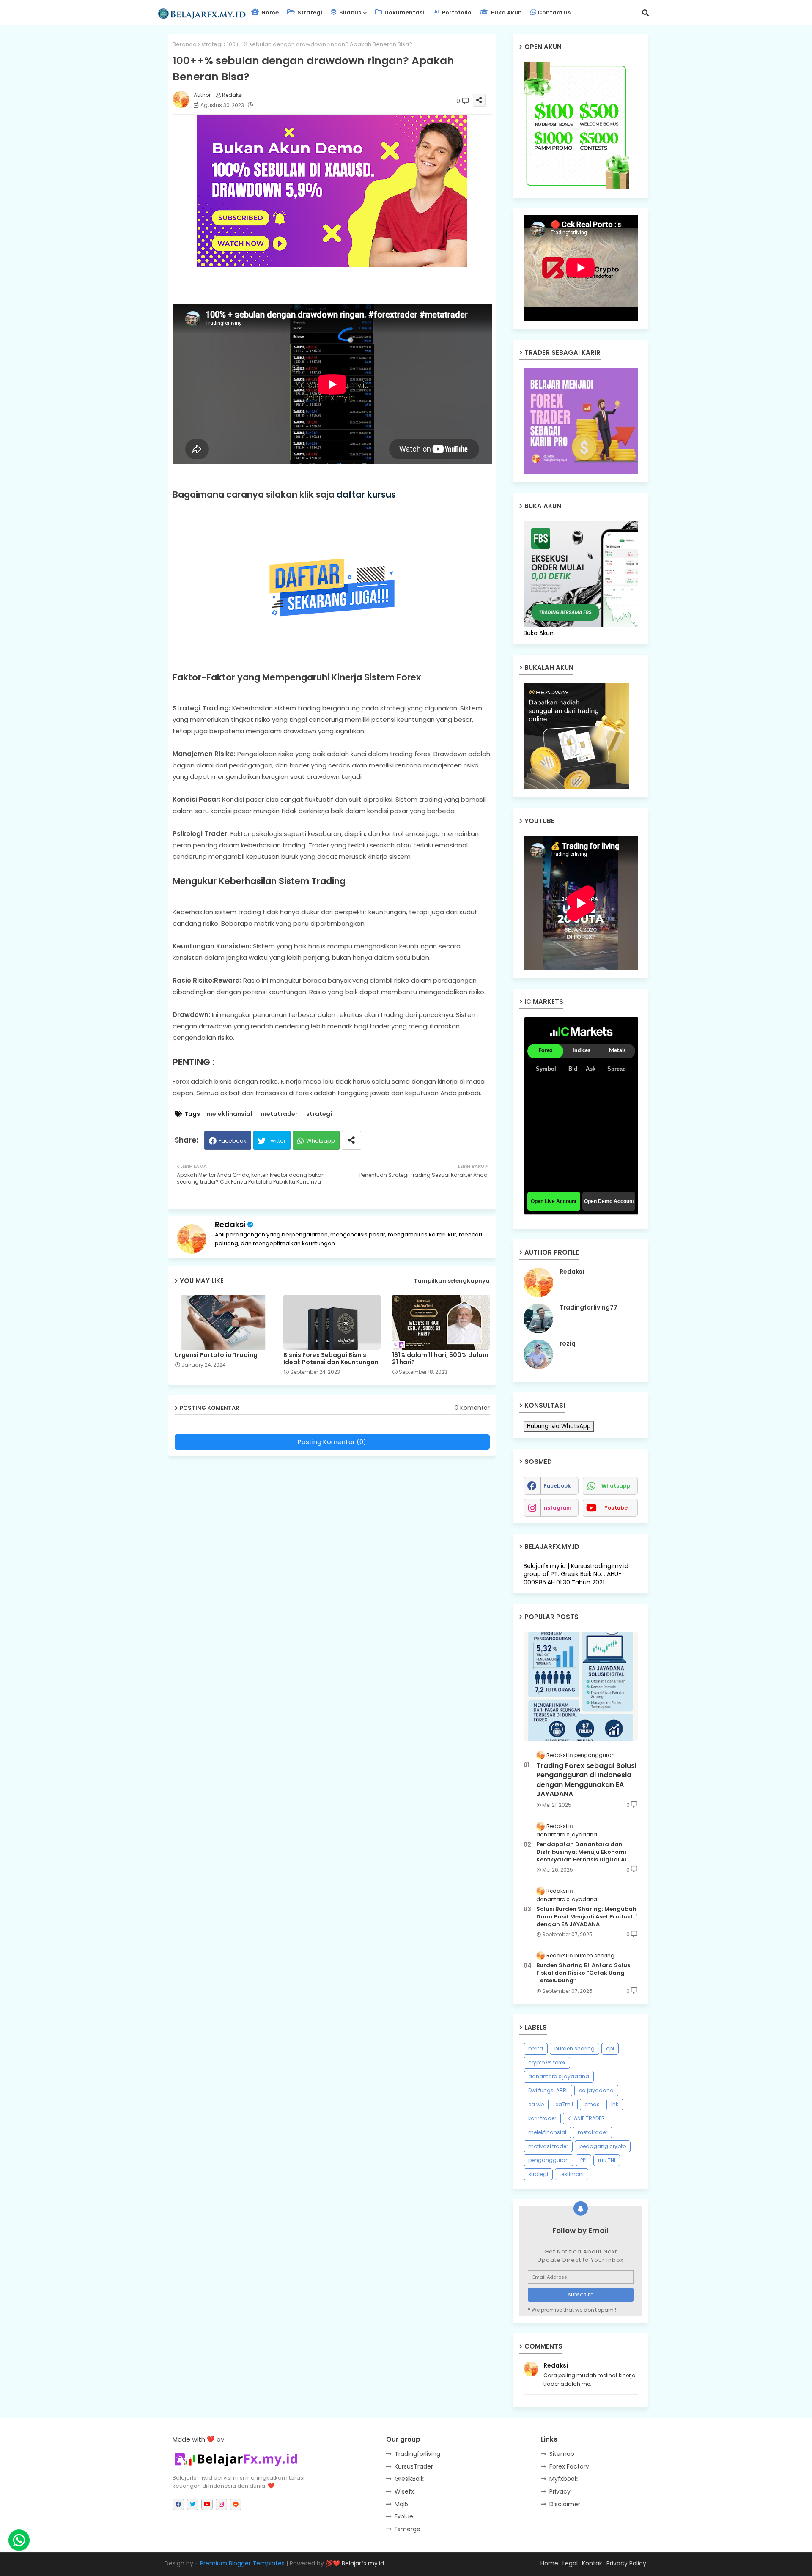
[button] (645, 13)
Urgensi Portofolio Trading (216, 1355)
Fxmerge (407, 2529)
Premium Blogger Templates (242, 2563)
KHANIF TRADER (586, 2118)
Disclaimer (565, 2504)
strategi (212, 44)
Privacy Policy (626, 2563)
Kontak (592, 2563)
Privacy (560, 2491)
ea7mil (564, 2104)
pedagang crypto (603, 2146)
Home (269, 12)
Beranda (185, 44)
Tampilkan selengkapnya (452, 1281)
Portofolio (456, 12)
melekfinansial (229, 1114)
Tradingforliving (417, 2454)
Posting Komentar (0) (332, 1442)
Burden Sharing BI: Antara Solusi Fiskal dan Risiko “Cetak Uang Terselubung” (584, 1973)
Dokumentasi (404, 12)
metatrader (279, 1114)
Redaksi (230, 1224)
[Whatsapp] (19, 2540)
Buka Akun (506, 12)
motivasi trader (548, 2146)
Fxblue (404, 2516)
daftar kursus (366, 495)
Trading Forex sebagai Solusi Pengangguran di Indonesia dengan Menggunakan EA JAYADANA (586, 1780)
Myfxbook (564, 2479)
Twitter (277, 1141)
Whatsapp (321, 1141)
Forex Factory (569, 2466)
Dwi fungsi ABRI (548, 2090)
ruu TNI (607, 2160)
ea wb (536, 2104)
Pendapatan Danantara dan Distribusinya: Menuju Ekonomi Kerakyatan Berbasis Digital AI (581, 1852)
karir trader (542, 2118)
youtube (616, 1508)
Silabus (350, 12)
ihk (615, 2104)
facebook (557, 1486)
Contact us (554, 12)
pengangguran (549, 2160)
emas (592, 2104)
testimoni (572, 2174)
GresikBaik (409, 2479)
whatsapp (616, 1486)
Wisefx (404, 2491)
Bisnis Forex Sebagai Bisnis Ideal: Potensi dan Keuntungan (331, 1359)
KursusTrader (414, 2466)
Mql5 (401, 2504)
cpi (610, 2048)
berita (536, 2048)
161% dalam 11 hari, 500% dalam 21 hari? (440, 1359)
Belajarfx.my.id (363, 2563)
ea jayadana (596, 2090)
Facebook (233, 1141)
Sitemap (562, 2454)
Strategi (309, 12)
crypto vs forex (547, 2062)
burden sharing (575, 2048)
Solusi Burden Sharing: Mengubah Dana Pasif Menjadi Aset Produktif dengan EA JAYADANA (587, 1917)
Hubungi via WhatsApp (559, 1426)
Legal (570, 2563)
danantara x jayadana (559, 2076)
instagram (557, 1508)
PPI (583, 2160)
